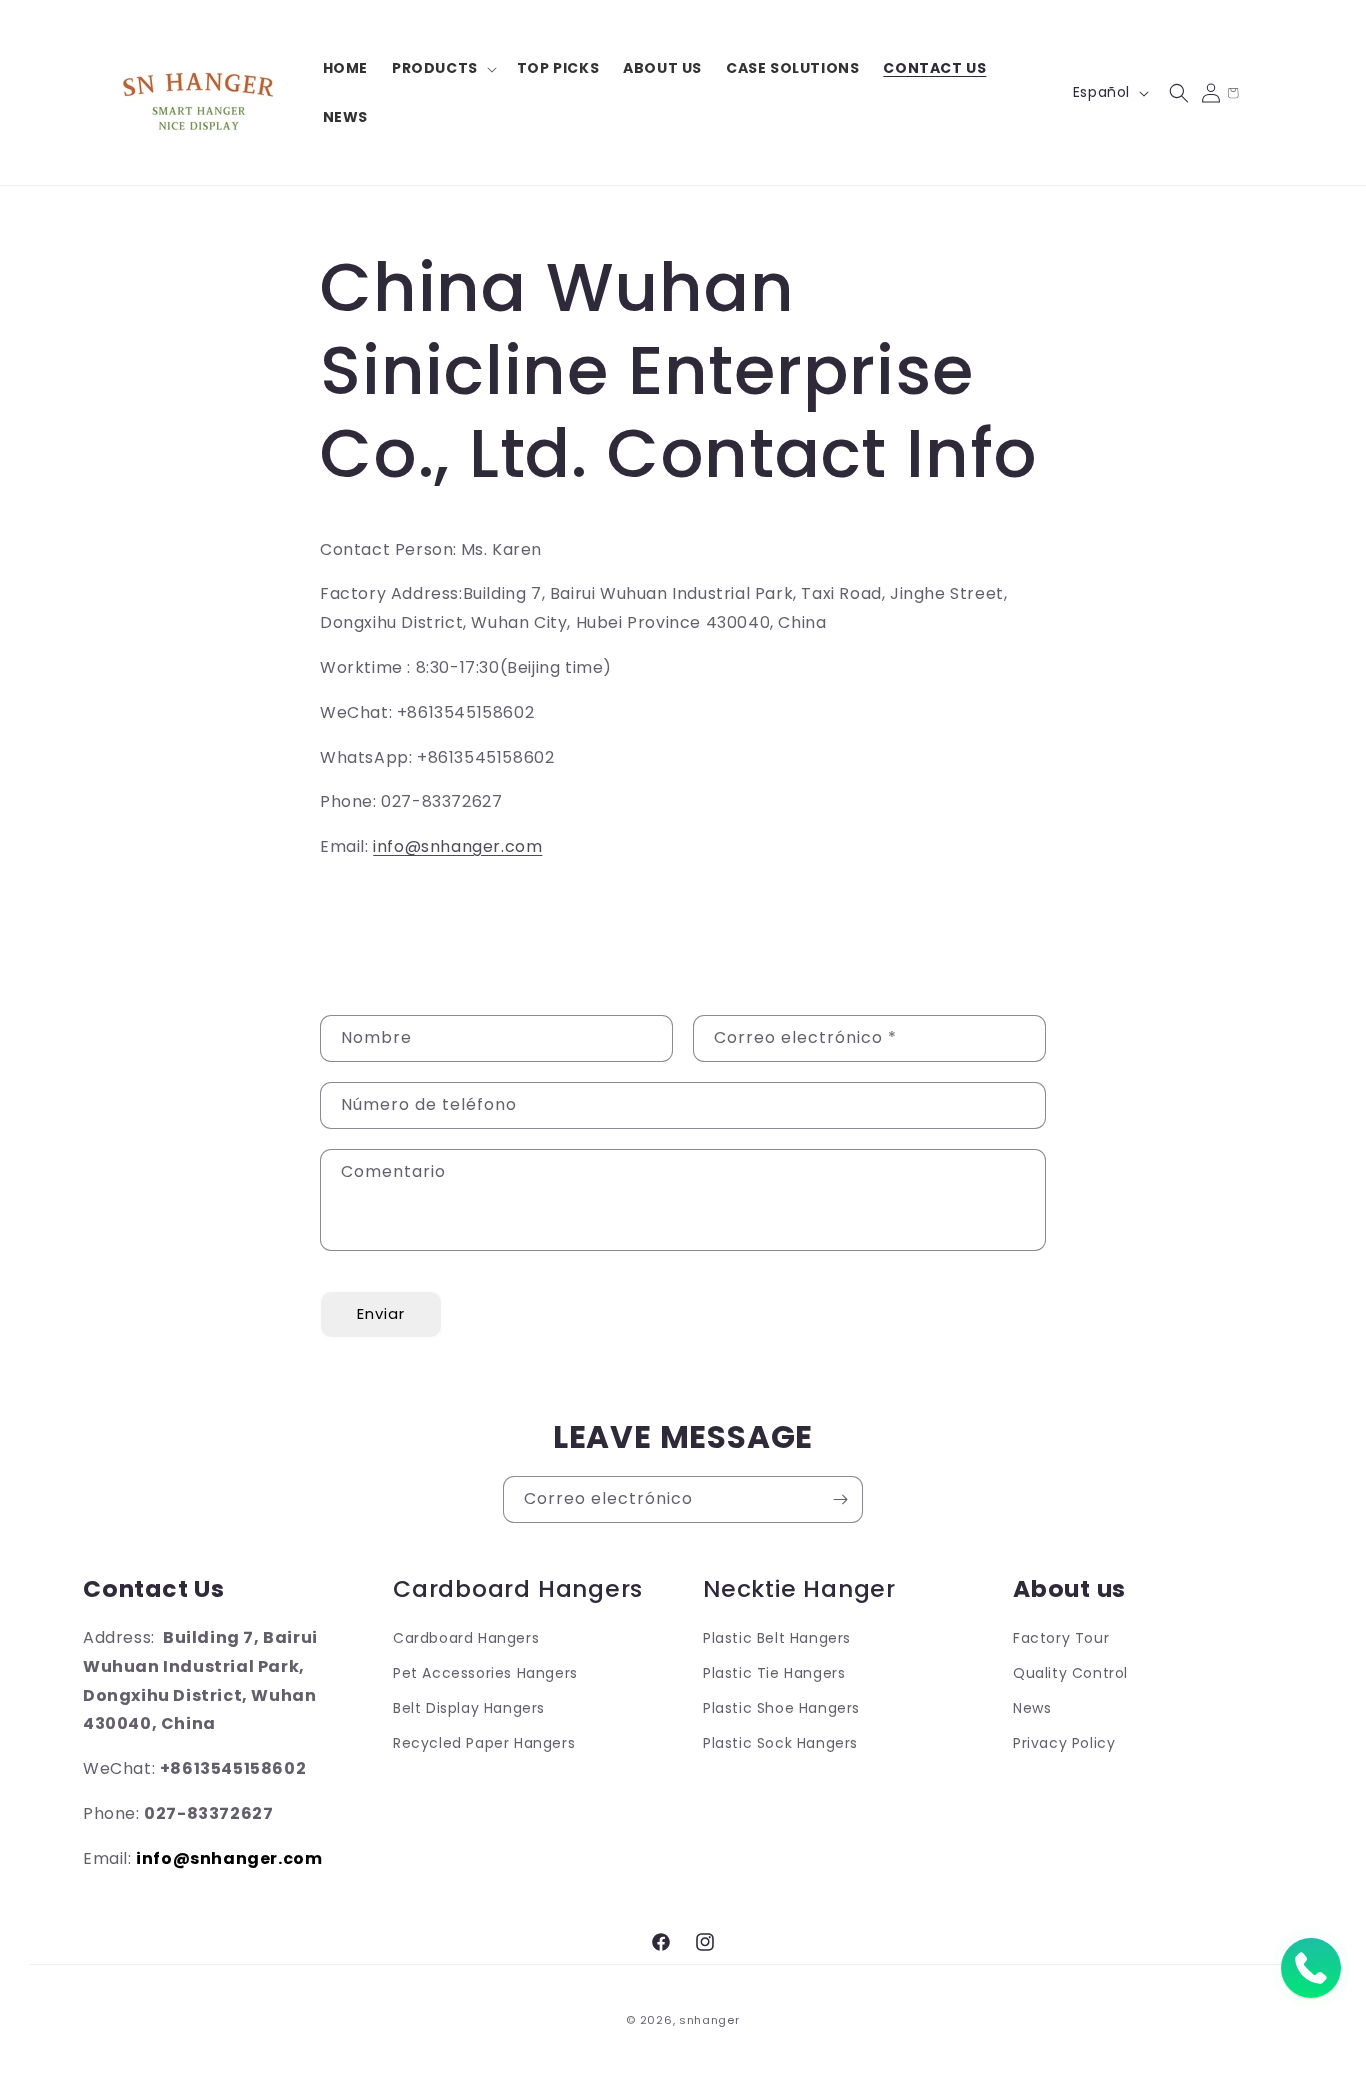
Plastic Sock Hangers (780, 1744)
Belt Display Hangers (469, 1708)
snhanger (709, 2020)
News (1032, 1708)
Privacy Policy (1064, 1744)
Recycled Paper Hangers (484, 1744)
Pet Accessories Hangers (485, 1673)
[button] (442, 68)
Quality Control (1070, 1673)
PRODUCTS (435, 68)
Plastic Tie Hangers (774, 1673)
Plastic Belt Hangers (777, 1638)
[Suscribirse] (840, 1499)
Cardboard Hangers (466, 1638)
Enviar (381, 1313)
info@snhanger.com (457, 846)
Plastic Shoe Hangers (781, 1708)
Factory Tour (1061, 1638)
